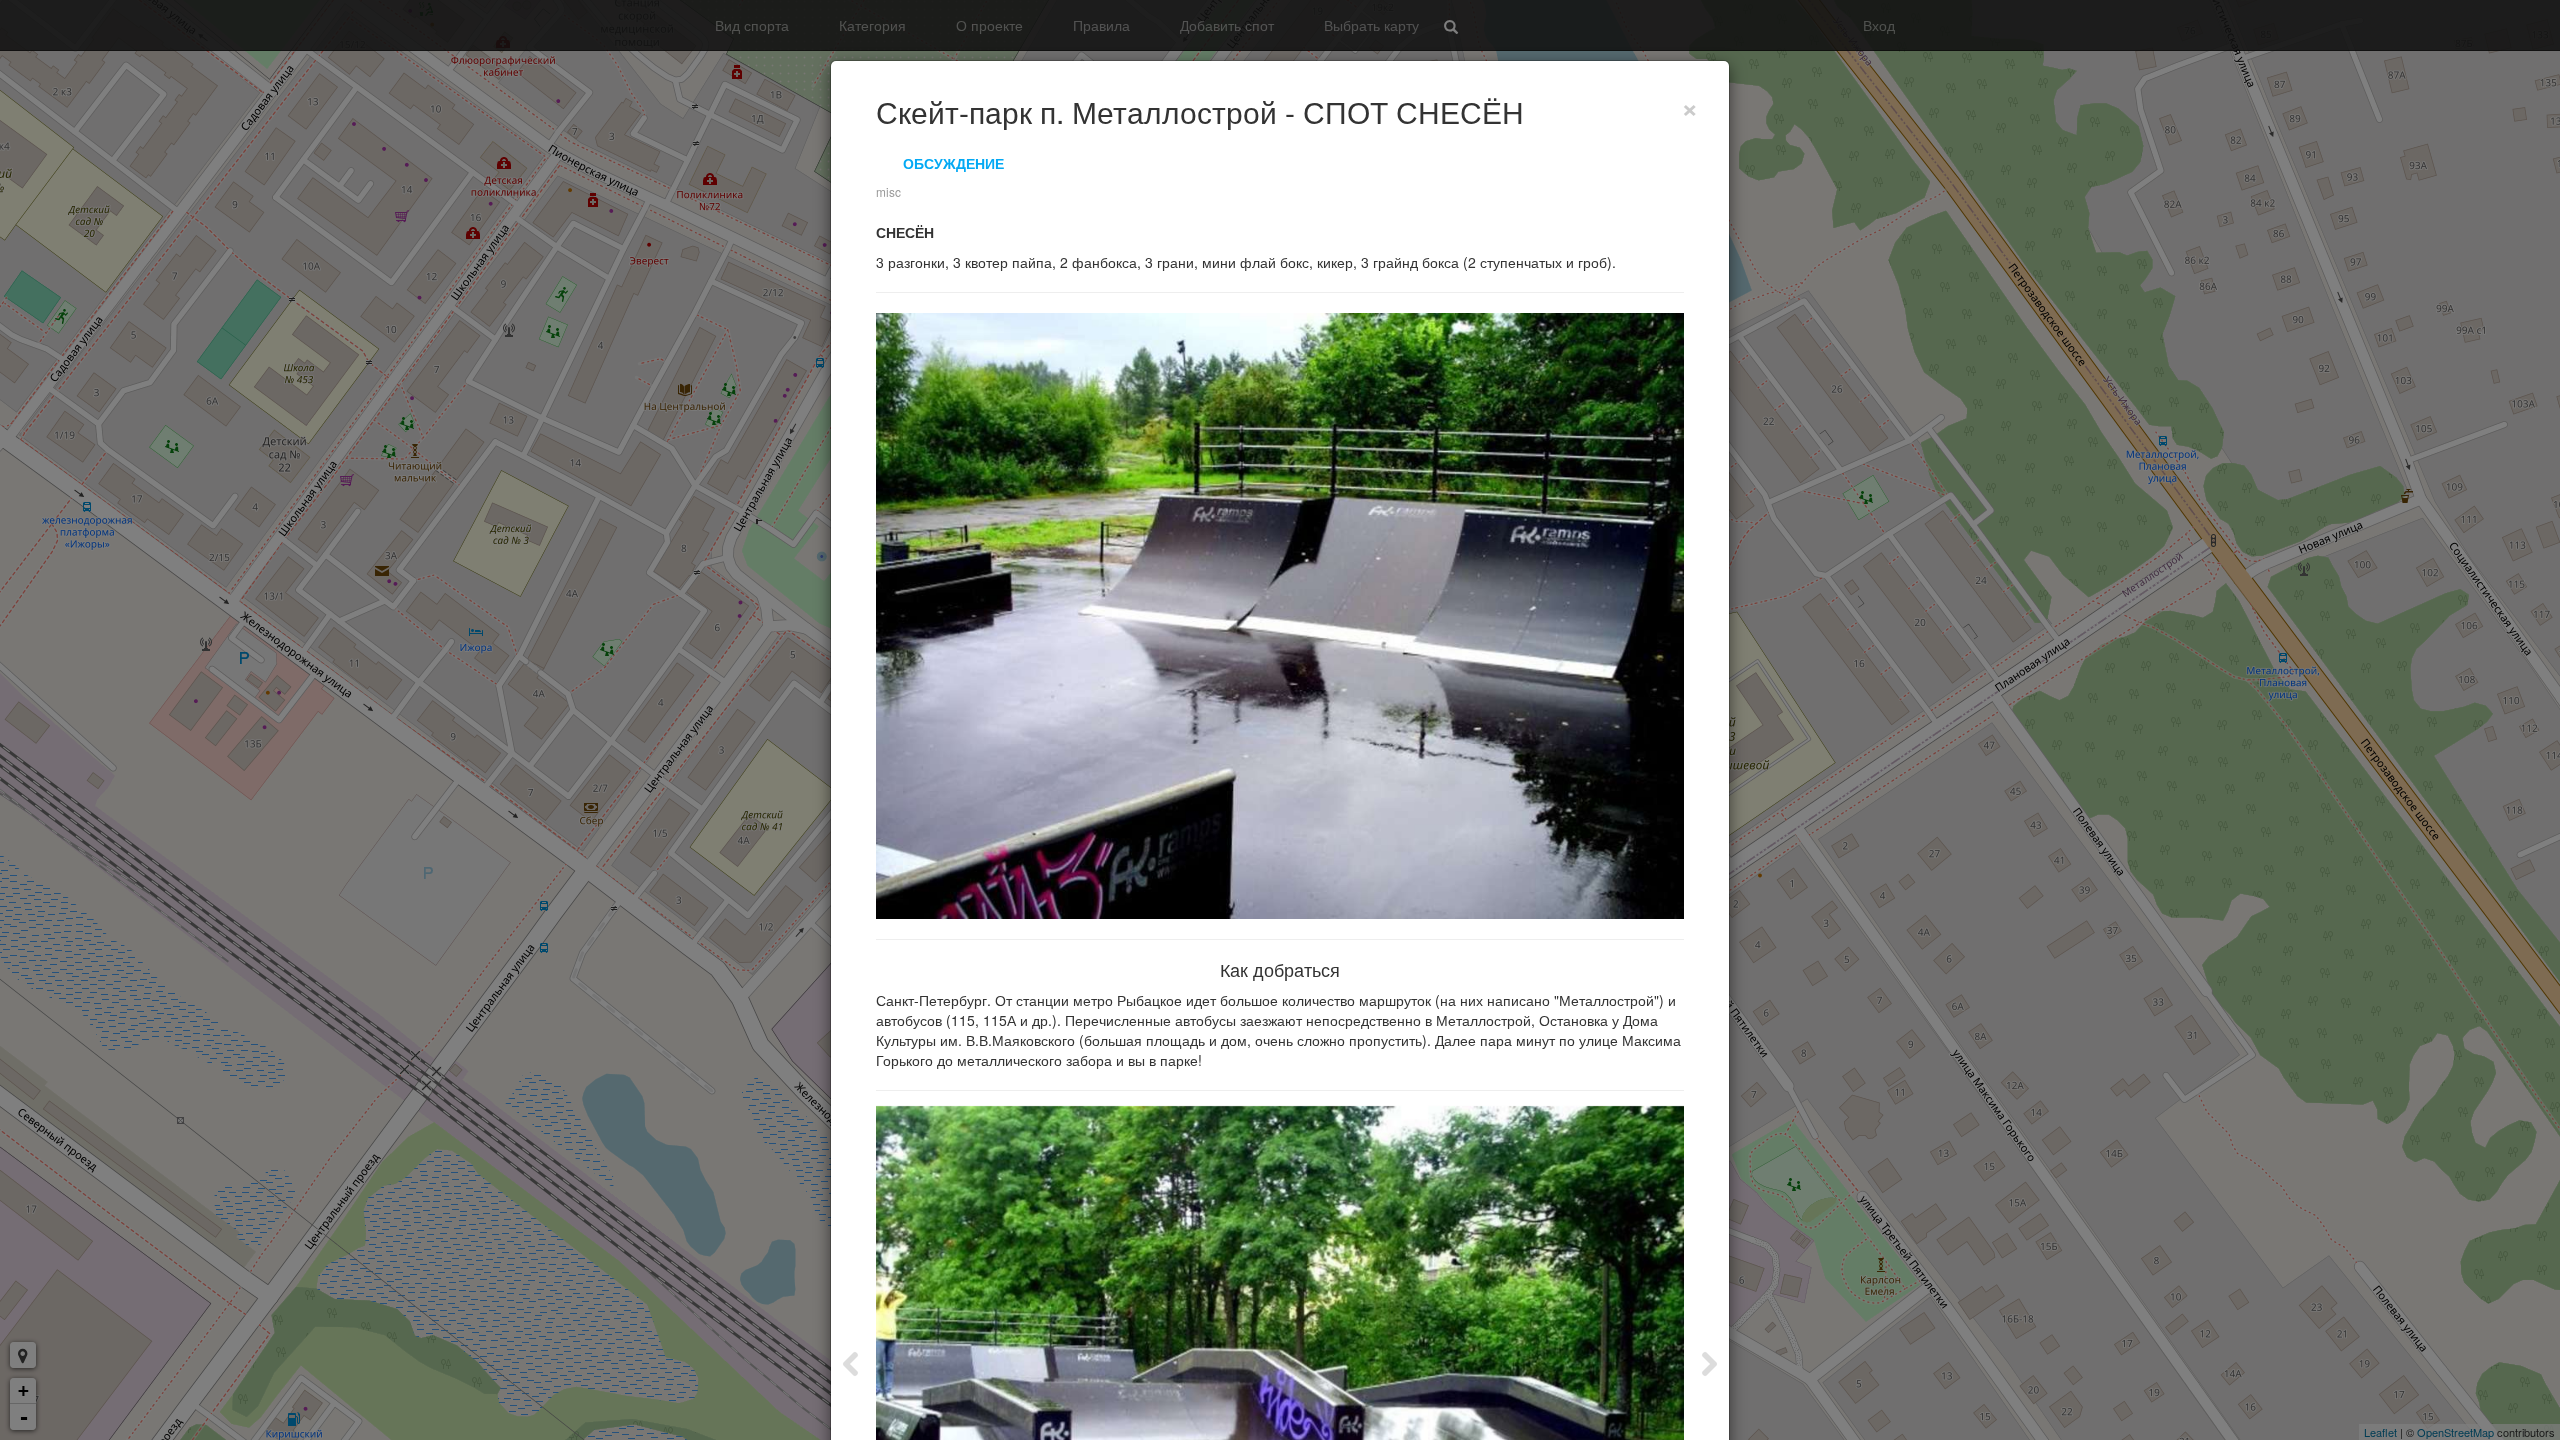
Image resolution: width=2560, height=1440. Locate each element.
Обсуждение (953, 163)
